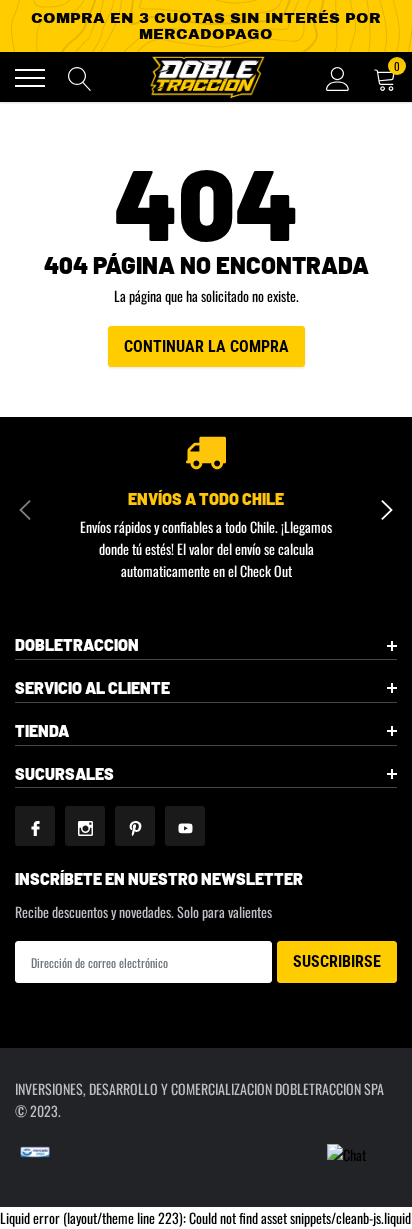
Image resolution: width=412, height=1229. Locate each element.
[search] (80, 78)
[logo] (206, 77)
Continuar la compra (206, 346)
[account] (338, 77)
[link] (35, 826)
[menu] (30, 78)
